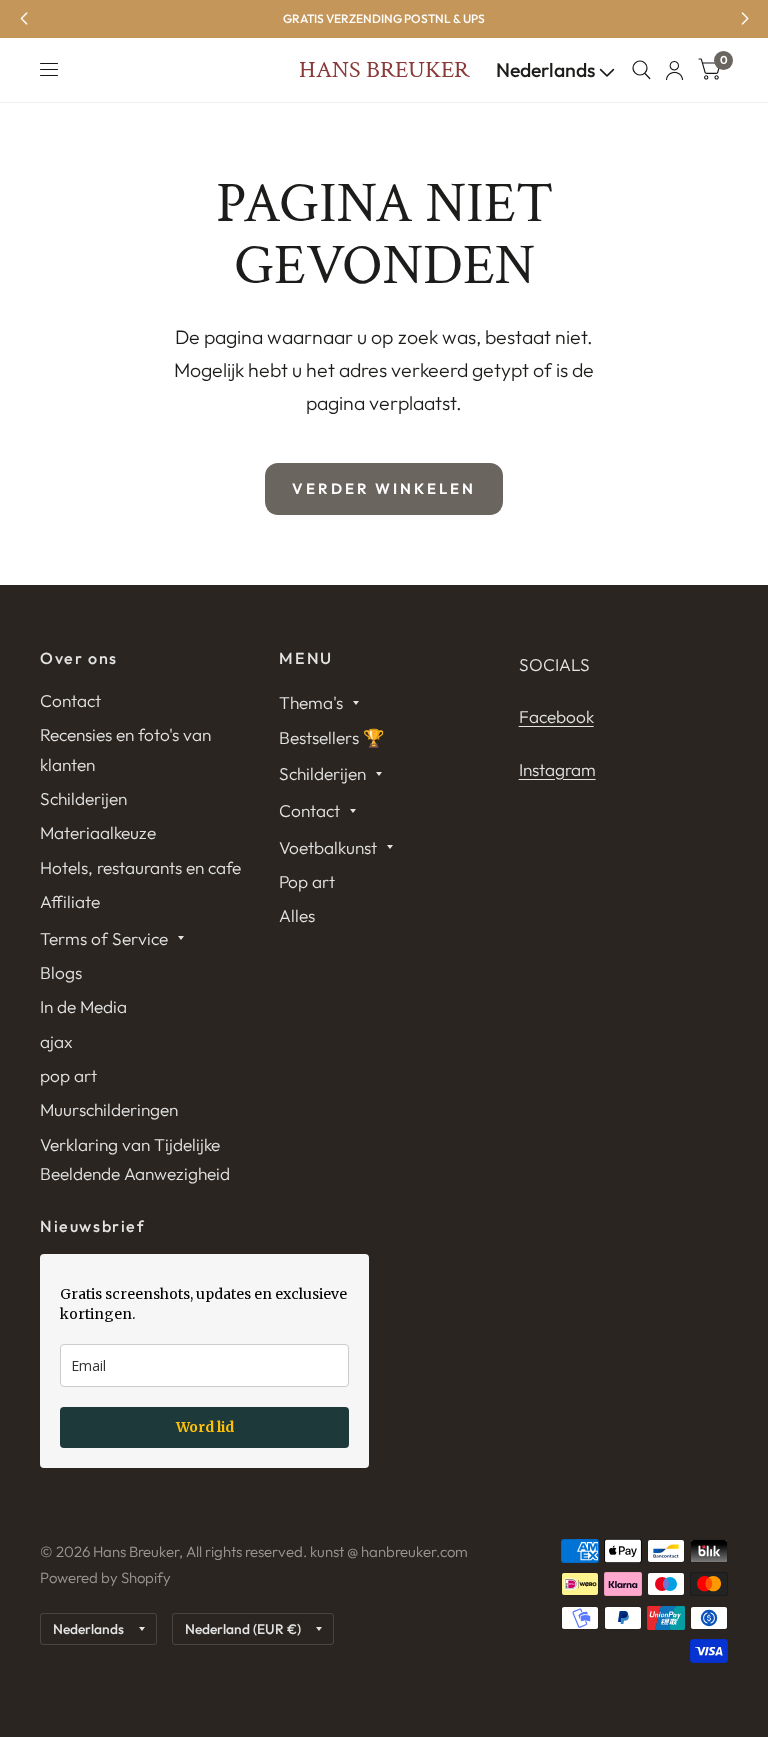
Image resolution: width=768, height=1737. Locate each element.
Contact (70, 700)
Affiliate (70, 901)
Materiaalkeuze (98, 832)
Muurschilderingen (109, 1109)
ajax (56, 1041)
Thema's (311, 702)
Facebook (556, 716)
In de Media (83, 1006)
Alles (297, 915)
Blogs (61, 972)
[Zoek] (641, 70)
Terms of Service (104, 938)
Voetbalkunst (328, 847)
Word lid (205, 1427)
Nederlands (547, 70)
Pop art (307, 881)
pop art (68, 1075)
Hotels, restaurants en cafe (140, 867)
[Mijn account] (674, 70)
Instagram (557, 769)
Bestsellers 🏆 (332, 737)
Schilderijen (83, 798)
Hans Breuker (384, 70)
